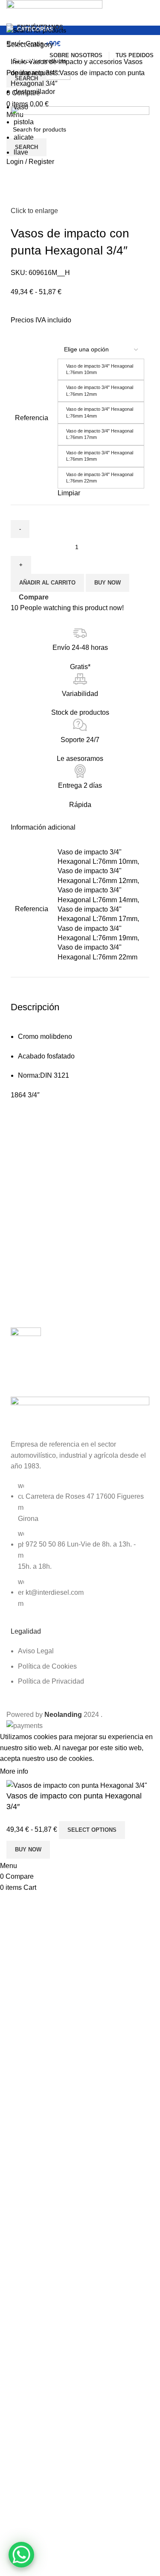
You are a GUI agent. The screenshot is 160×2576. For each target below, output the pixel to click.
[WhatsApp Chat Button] (21, 2555)
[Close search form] (11, 11)
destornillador (34, 92)
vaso (21, 107)
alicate (24, 137)
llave (21, 152)
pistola (24, 122)
